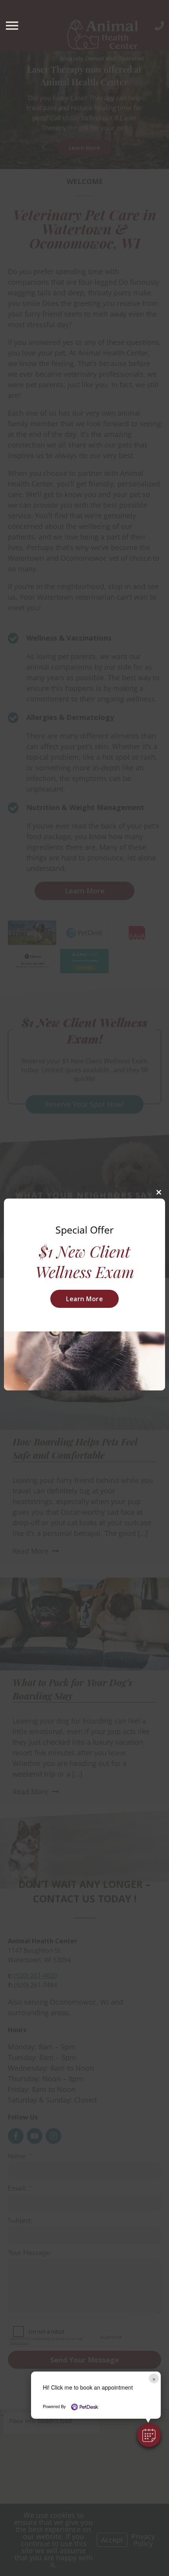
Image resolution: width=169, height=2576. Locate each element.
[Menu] (13, 26)
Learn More (84, 1299)
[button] (149, 2435)
